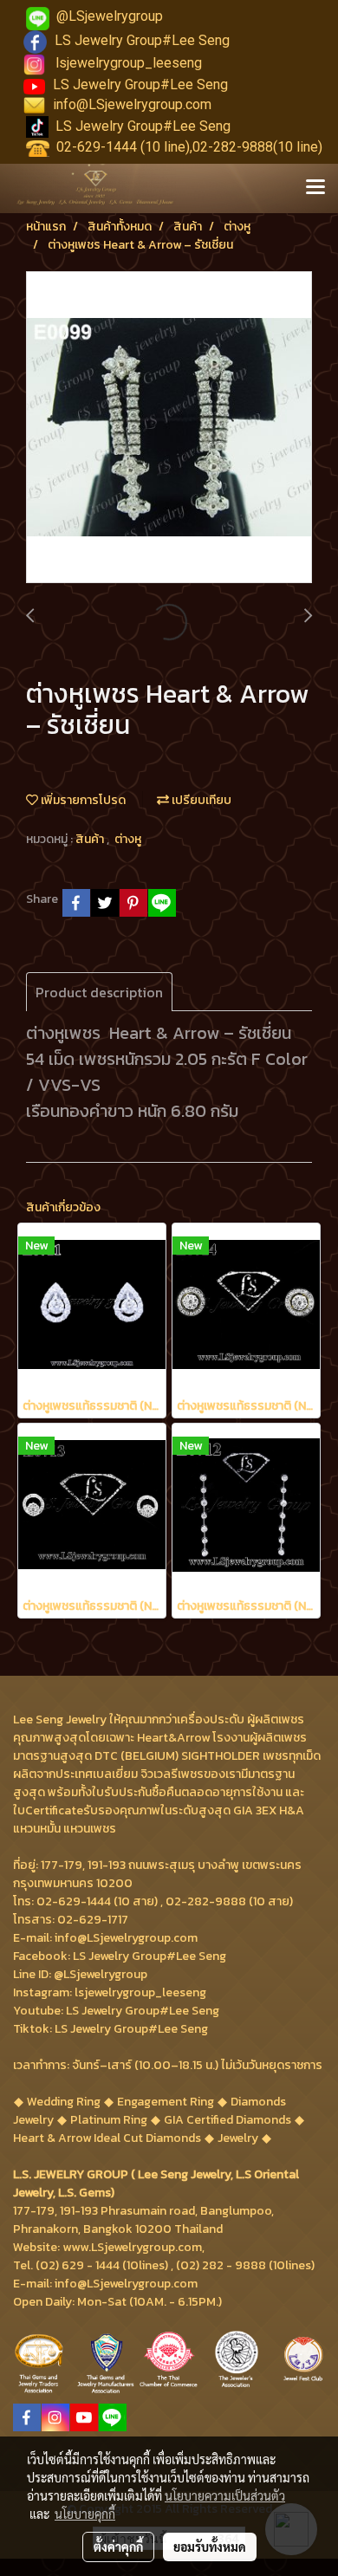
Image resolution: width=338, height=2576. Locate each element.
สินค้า (91, 839)
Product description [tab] (99, 992)
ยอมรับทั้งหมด (210, 2547)
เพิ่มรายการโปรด (82, 800)
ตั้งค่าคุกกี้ (118, 2547)
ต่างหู (128, 839)
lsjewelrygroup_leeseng (129, 63)
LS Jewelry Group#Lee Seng (142, 40)
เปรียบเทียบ (200, 800)
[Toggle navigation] (315, 188)
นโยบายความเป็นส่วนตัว (225, 2495)
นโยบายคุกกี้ (85, 2514)
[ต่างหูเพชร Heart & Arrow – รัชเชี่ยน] (169, 428)
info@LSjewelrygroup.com (132, 104)
